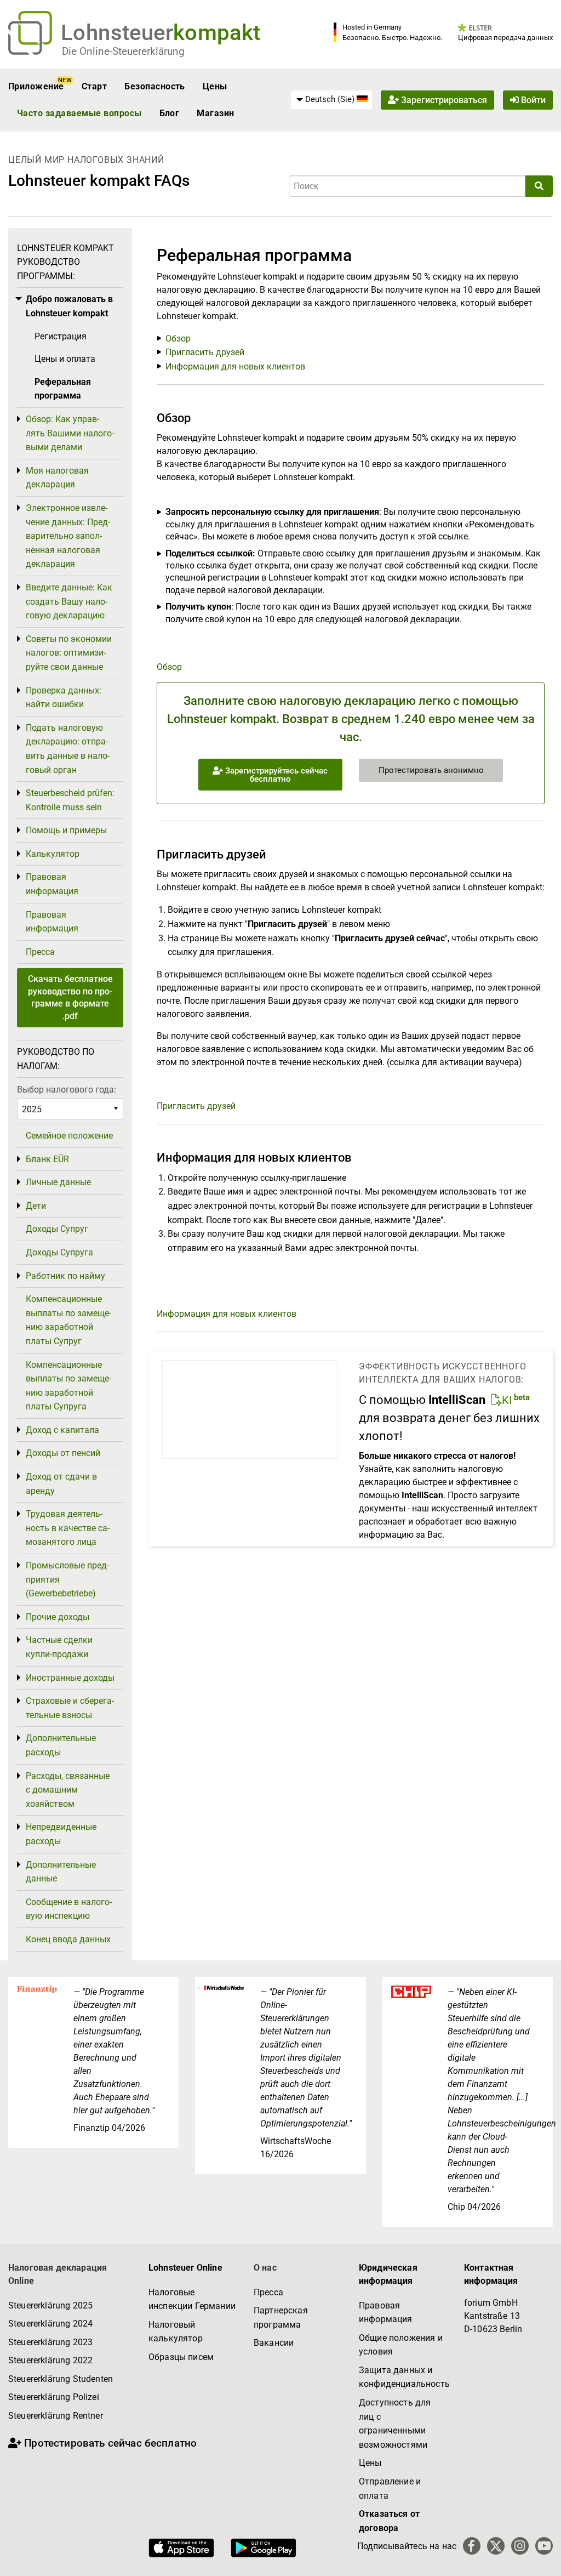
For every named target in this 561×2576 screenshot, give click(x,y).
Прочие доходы (58, 1617)
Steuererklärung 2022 (50, 2360)
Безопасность (155, 86)
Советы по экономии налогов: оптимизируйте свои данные (69, 653)
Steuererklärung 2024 (50, 2324)
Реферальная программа (63, 389)
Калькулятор (53, 854)
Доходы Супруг (57, 1229)
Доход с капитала (62, 1430)
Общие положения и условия (401, 2345)
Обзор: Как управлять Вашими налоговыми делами (70, 433)
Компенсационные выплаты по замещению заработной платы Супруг (68, 1320)
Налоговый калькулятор (176, 2332)
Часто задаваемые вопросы (79, 113)
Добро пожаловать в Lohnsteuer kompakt (69, 306)
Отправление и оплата (390, 2489)
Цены (215, 86)
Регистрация (61, 336)
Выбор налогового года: (67, 1090)
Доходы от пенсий (63, 1453)
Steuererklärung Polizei (54, 2397)
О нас (265, 2268)
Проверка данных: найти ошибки (64, 698)
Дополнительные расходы (61, 1745)
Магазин (215, 113)
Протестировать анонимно (431, 770)
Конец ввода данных (68, 1939)
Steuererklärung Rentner (56, 2416)
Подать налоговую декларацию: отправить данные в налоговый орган (68, 749)
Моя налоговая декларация (57, 478)
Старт (94, 86)
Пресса (40, 952)
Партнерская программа (281, 2318)
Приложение (36, 86)
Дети (36, 1206)
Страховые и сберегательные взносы (70, 1708)
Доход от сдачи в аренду (61, 1484)
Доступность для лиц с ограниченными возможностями (395, 2424)
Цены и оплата (65, 359)
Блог (170, 113)
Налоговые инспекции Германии (192, 2299)
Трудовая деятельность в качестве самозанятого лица (68, 1528)
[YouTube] (544, 2546)
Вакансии (274, 2343)
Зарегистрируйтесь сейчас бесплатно (275, 775)
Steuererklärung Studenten (61, 2379)
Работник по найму (65, 1276)
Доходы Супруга (59, 1252)
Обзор (178, 339)
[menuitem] (331, 100)
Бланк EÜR (47, 1159)
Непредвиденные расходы (61, 1834)
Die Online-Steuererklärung (123, 51)
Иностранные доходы (70, 1678)
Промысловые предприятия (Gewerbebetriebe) (67, 1579)
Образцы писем (181, 2357)
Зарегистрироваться (443, 100)
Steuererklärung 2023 (50, 2342)
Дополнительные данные (61, 1872)
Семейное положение (69, 1136)
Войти (532, 100)
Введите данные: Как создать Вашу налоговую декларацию (69, 601)
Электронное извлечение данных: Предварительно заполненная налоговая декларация (68, 536)
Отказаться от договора (389, 2521)
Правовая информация (52, 884)
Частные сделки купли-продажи (59, 1647)
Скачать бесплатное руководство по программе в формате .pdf (70, 997)
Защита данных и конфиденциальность (403, 2377)
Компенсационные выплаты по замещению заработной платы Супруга (68, 1386)
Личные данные (58, 1182)
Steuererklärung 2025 (50, 2305)
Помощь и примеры (66, 830)
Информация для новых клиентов (235, 366)
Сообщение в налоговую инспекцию (69, 1909)
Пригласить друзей (205, 352)
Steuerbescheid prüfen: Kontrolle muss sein (70, 800)
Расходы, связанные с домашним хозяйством (68, 1790)
